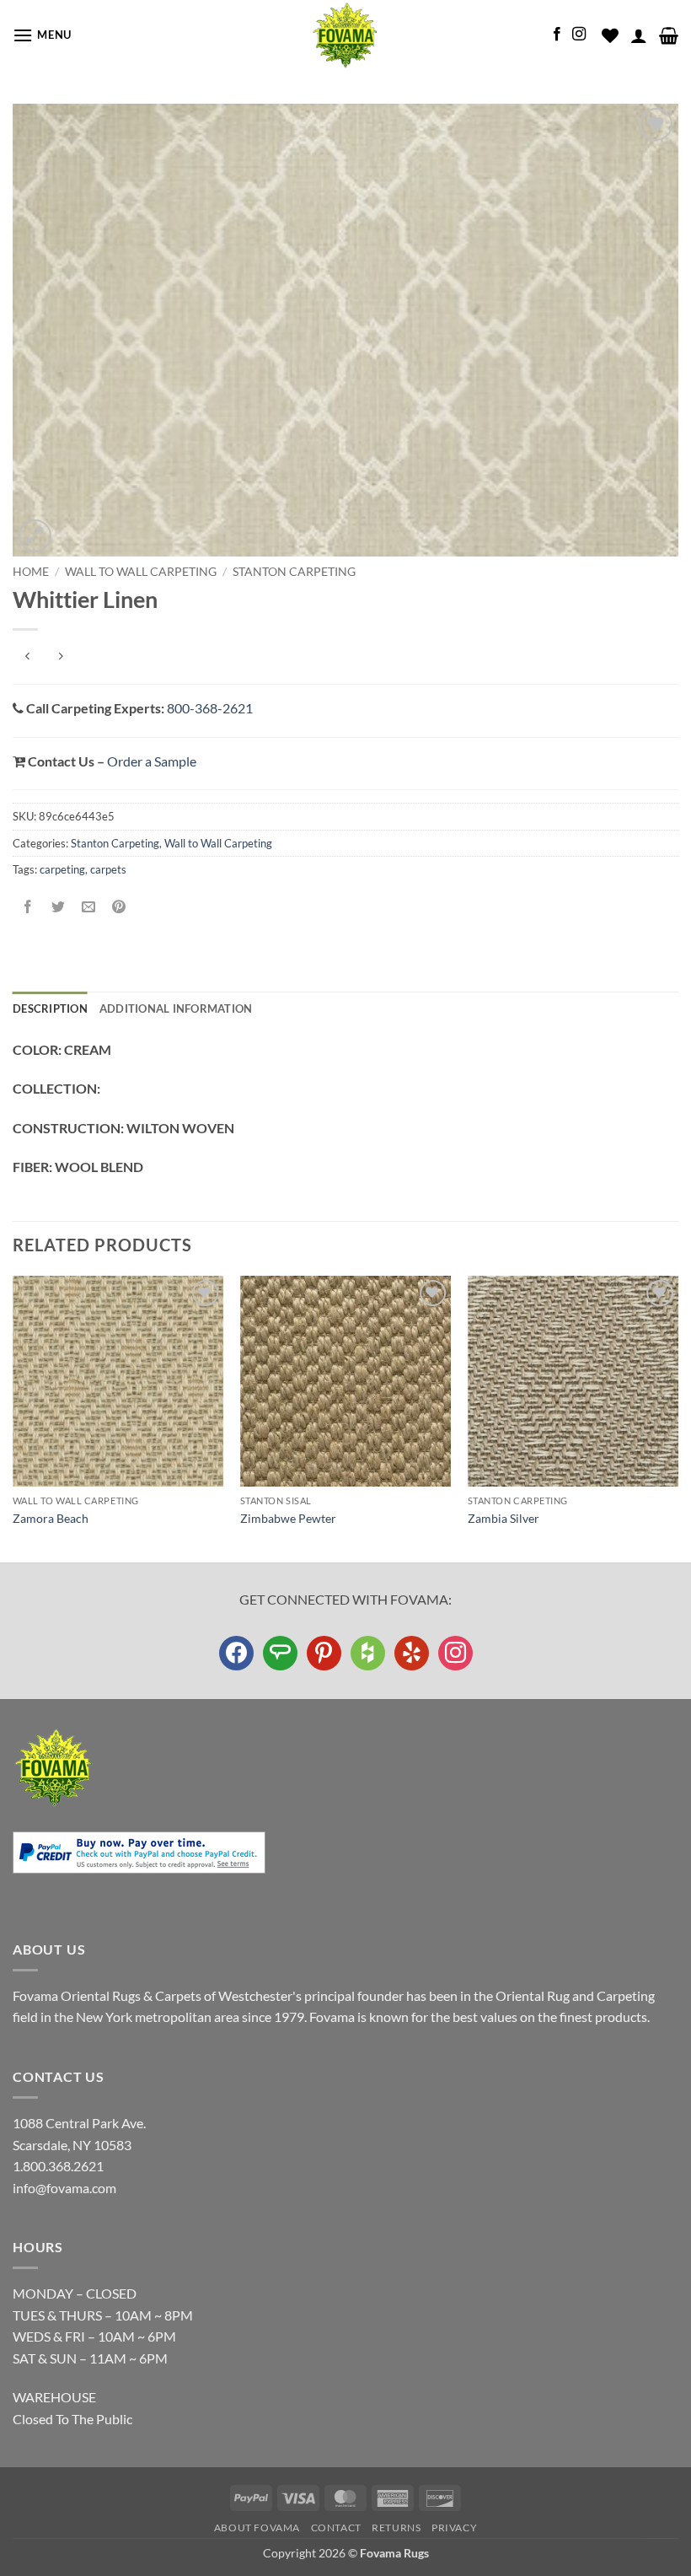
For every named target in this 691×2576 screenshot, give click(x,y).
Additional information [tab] (176, 1008)
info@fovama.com (64, 2188)
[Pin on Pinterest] (119, 907)
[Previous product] (60, 657)
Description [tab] (50, 1008)
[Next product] (27, 657)
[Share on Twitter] (59, 907)
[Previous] (13, 1417)
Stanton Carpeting (294, 572)
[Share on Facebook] (28, 907)
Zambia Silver (504, 1518)
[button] (42, 35)
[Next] (678, 1417)
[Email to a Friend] (89, 907)
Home (31, 572)
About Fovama (257, 2528)
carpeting (62, 869)
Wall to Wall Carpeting (141, 572)
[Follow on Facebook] (557, 35)
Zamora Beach (51, 1518)
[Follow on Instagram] (579, 35)
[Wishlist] (610, 35)
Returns (396, 2528)
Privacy (454, 2528)
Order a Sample (152, 761)
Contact (336, 2528)
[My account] (639, 35)
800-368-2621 (210, 708)
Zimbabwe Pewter (288, 1518)
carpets (108, 869)
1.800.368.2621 (58, 2166)
